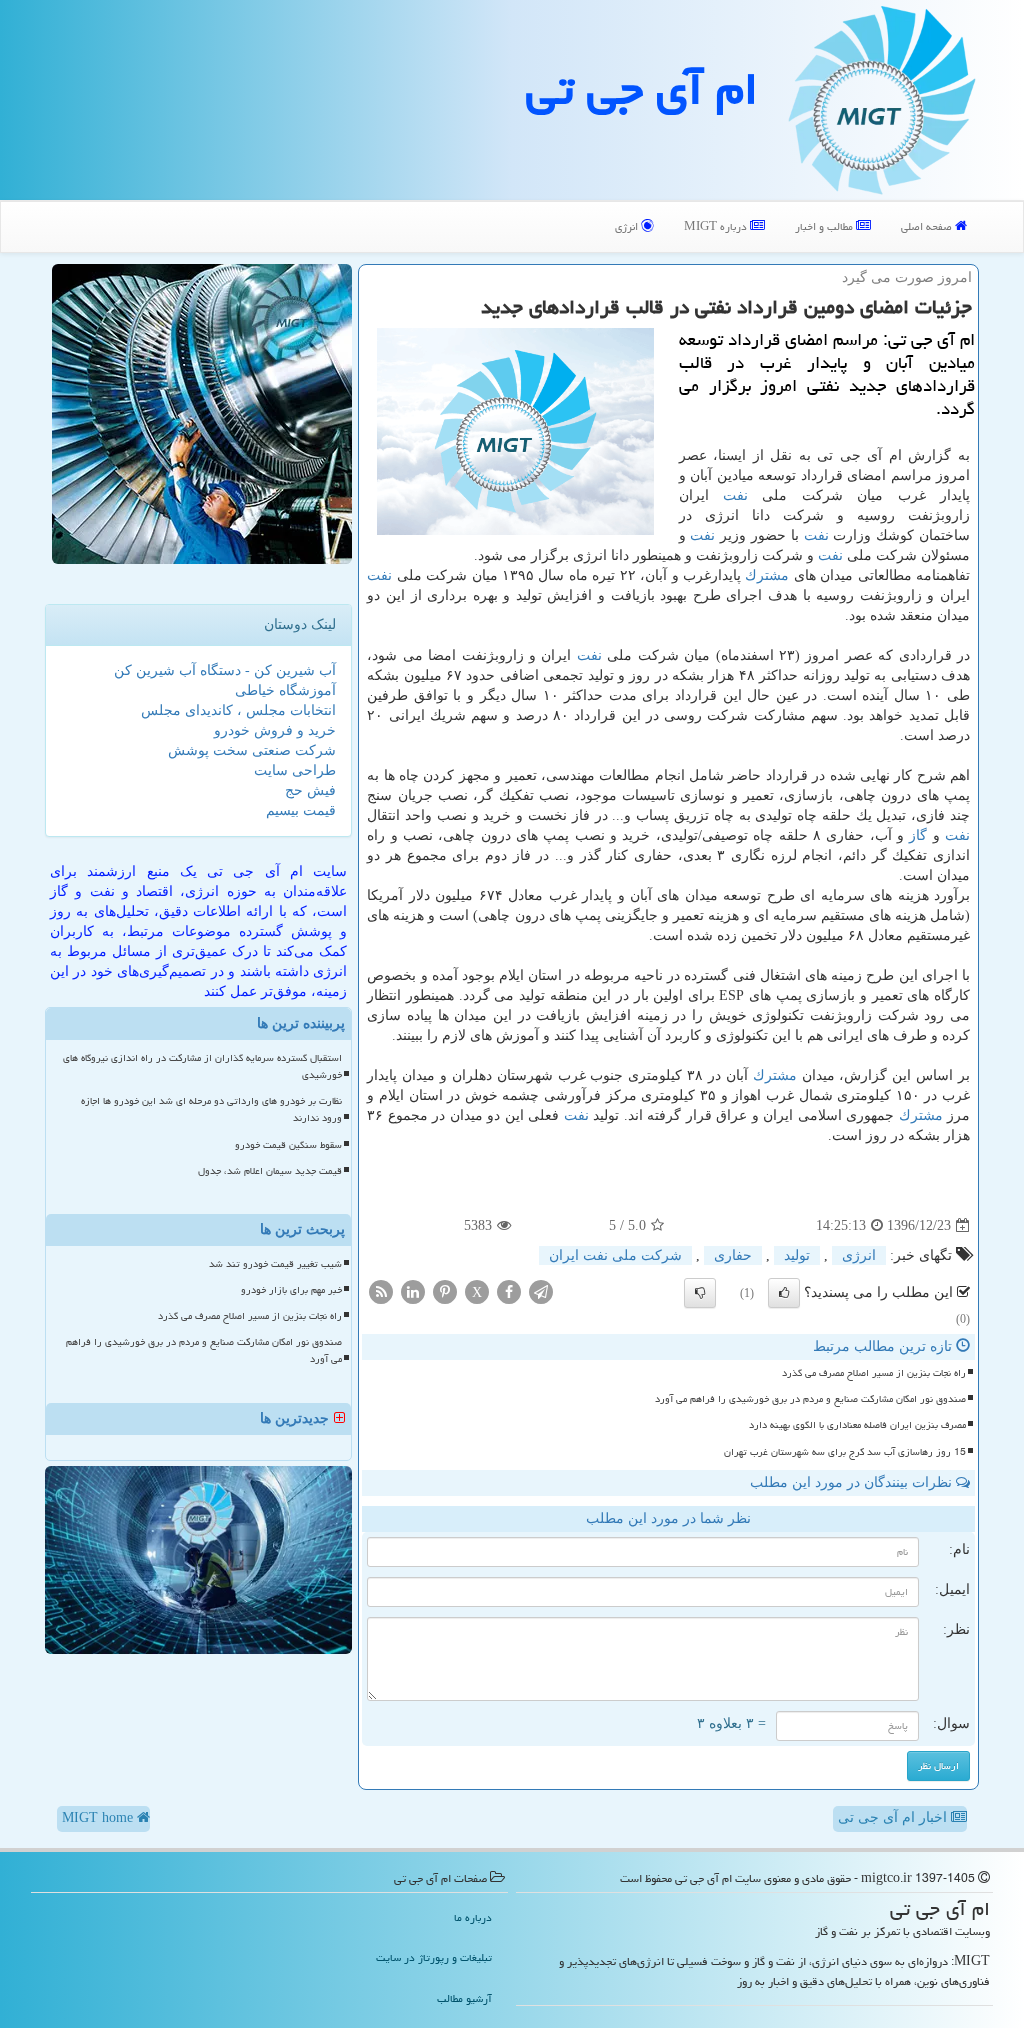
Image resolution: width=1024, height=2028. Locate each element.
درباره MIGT (717, 226)
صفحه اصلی (928, 226)
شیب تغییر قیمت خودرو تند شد (275, 1264)
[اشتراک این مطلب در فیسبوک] (509, 1291)
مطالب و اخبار (825, 226)
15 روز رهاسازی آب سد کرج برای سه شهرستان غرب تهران (845, 1452)
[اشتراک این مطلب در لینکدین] (413, 1291)
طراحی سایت (295, 770)
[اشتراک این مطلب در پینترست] (445, 1291)
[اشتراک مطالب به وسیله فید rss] (381, 1291)
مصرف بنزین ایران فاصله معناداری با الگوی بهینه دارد (857, 1425)
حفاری (733, 1255)
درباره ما (473, 1917)
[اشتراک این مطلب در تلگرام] (541, 1291)
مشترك (767, 575)
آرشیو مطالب (464, 1998)
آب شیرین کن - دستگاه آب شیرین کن (225, 670)
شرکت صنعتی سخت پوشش (252, 750)
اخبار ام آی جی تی (894, 1817)
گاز (918, 835)
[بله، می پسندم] (784, 1293)
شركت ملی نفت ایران (615, 1255)
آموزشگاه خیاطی (285, 690)
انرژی (628, 226)
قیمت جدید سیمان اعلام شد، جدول (270, 1171)
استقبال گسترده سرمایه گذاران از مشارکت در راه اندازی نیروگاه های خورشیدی (202, 1066)
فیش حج (310, 790)
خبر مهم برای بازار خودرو (291, 1290)
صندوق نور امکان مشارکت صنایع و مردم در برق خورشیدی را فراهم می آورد (810, 1399)
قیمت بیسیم (301, 810)
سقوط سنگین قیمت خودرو (288, 1145)
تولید (797, 1255)
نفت (735, 495)
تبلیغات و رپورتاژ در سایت (434, 1957)
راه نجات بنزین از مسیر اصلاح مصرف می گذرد (874, 1373)
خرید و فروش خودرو (275, 730)
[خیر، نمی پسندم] (700, 1293)
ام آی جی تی (642, 89)
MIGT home (99, 1817)
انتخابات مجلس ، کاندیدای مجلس (238, 710)
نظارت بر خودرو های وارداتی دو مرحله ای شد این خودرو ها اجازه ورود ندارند (211, 1109)
